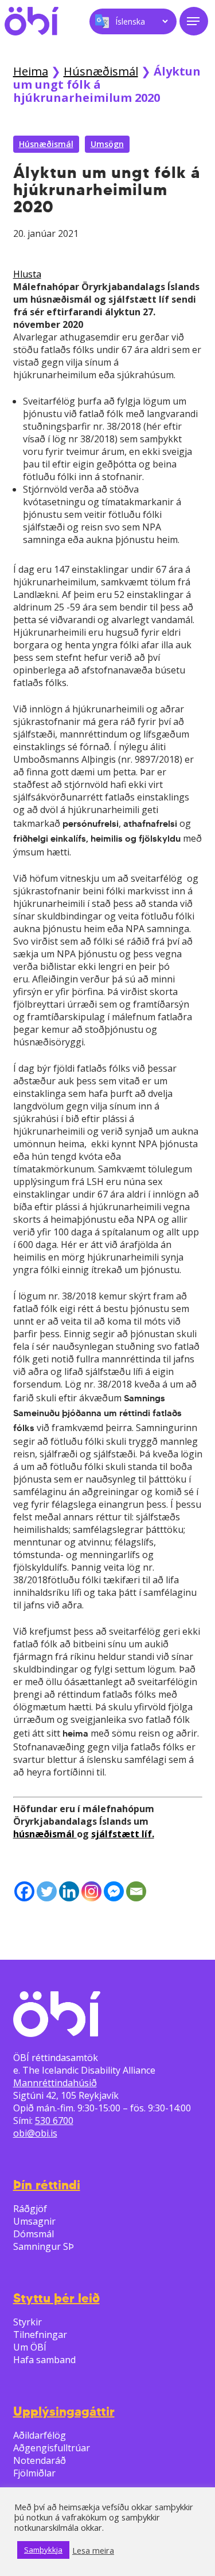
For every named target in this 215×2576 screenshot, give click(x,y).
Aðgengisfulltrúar (52, 2448)
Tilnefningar (40, 2335)
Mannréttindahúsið (55, 2083)
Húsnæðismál (101, 71)
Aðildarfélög (40, 2435)
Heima (31, 71)
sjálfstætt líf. (123, 1834)
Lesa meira (93, 2550)
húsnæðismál (45, 1834)
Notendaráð (40, 2460)
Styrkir (28, 2322)
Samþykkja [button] (43, 2550)
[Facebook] (24, 1891)
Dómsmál (34, 2234)
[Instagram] (91, 1891)
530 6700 (54, 2121)
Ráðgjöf (30, 2209)
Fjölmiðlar (34, 2473)
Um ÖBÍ (30, 2347)
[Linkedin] (69, 1891)
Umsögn (107, 144)
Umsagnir (34, 2221)
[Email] (136, 1891)
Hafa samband (44, 2360)
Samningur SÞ (44, 2246)
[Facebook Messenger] (114, 1891)
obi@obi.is (35, 2133)
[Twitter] (47, 1891)
